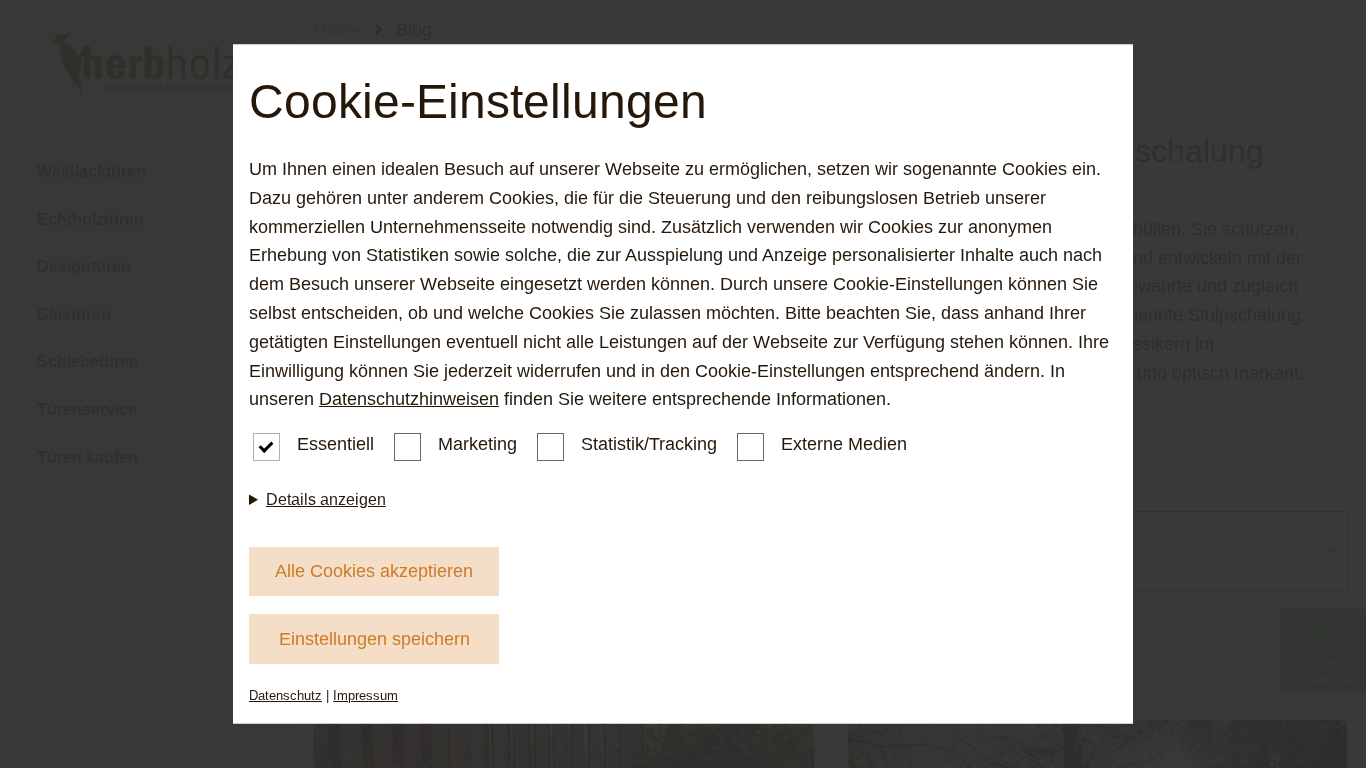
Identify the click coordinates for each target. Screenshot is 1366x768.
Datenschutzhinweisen (409, 399)
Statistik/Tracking (649, 444)
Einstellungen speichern (374, 639)
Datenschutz (285, 695)
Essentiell (335, 444)
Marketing (477, 444)
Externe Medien (844, 444)
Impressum (365, 695)
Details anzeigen (326, 499)
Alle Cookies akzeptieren (374, 571)
